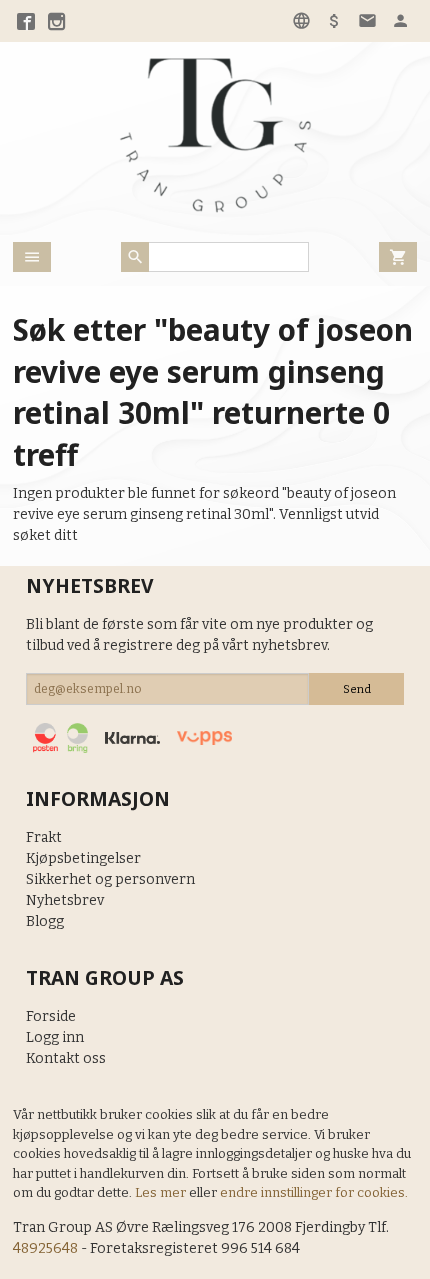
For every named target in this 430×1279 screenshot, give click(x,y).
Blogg (45, 921)
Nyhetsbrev (65, 900)
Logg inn (55, 1037)
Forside (51, 1016)
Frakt (44, 837)
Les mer (162, 1192)
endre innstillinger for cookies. (314, 1192)
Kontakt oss (66, 1058)
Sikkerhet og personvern (110, 879)
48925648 (45, 1248)
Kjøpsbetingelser (83, 858)
